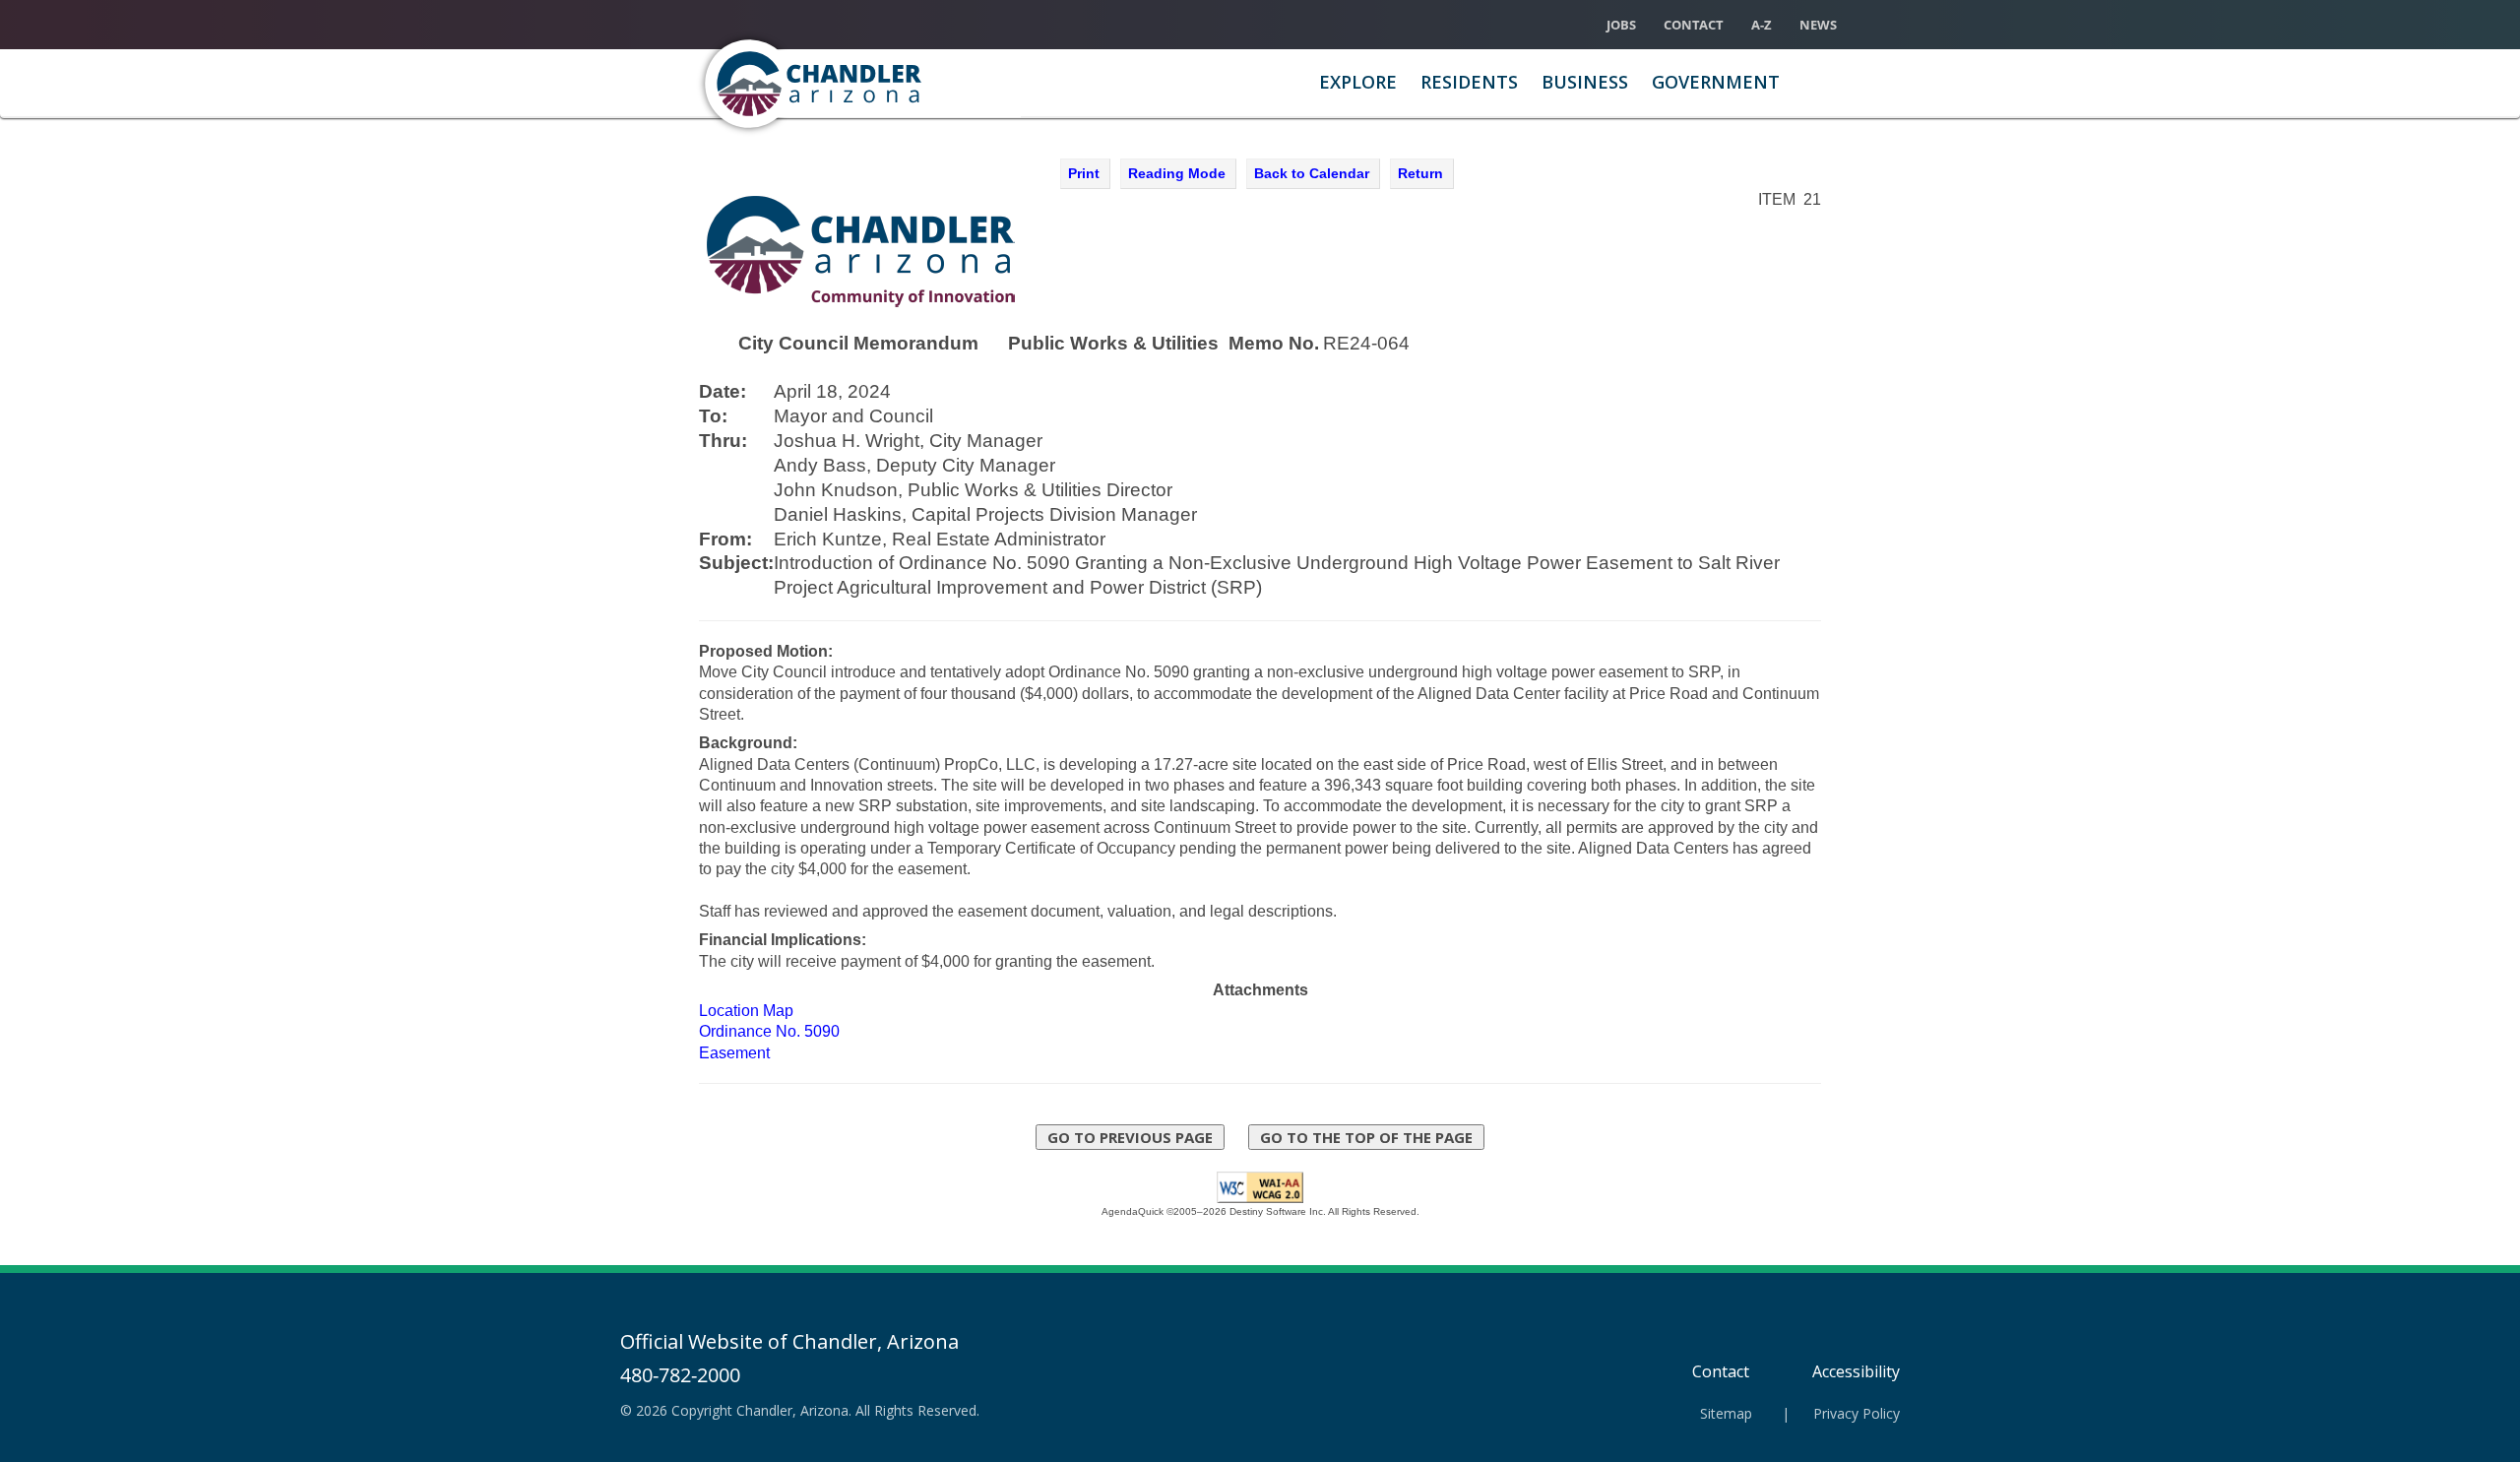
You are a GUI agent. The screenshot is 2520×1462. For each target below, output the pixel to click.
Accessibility (1856, 1371)
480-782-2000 (680, 1375)
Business (1585, 82)
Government (1716, 82)
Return (1420, 173)
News (1818, 25)
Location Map (746, 1011)
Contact (1694, 25)
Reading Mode (1177, 173)
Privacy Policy (1857, 1413)
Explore (1358, 82)
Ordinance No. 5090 (769, 1031)
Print (1084, 173)
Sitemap (1726, 1413)
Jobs (1621, 25)
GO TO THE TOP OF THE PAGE (1366, 1137)
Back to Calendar (1312, 173)
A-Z (1762, 25)
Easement (734, 1053)
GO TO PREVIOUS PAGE (1130, 1137)
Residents (1469, 82)
